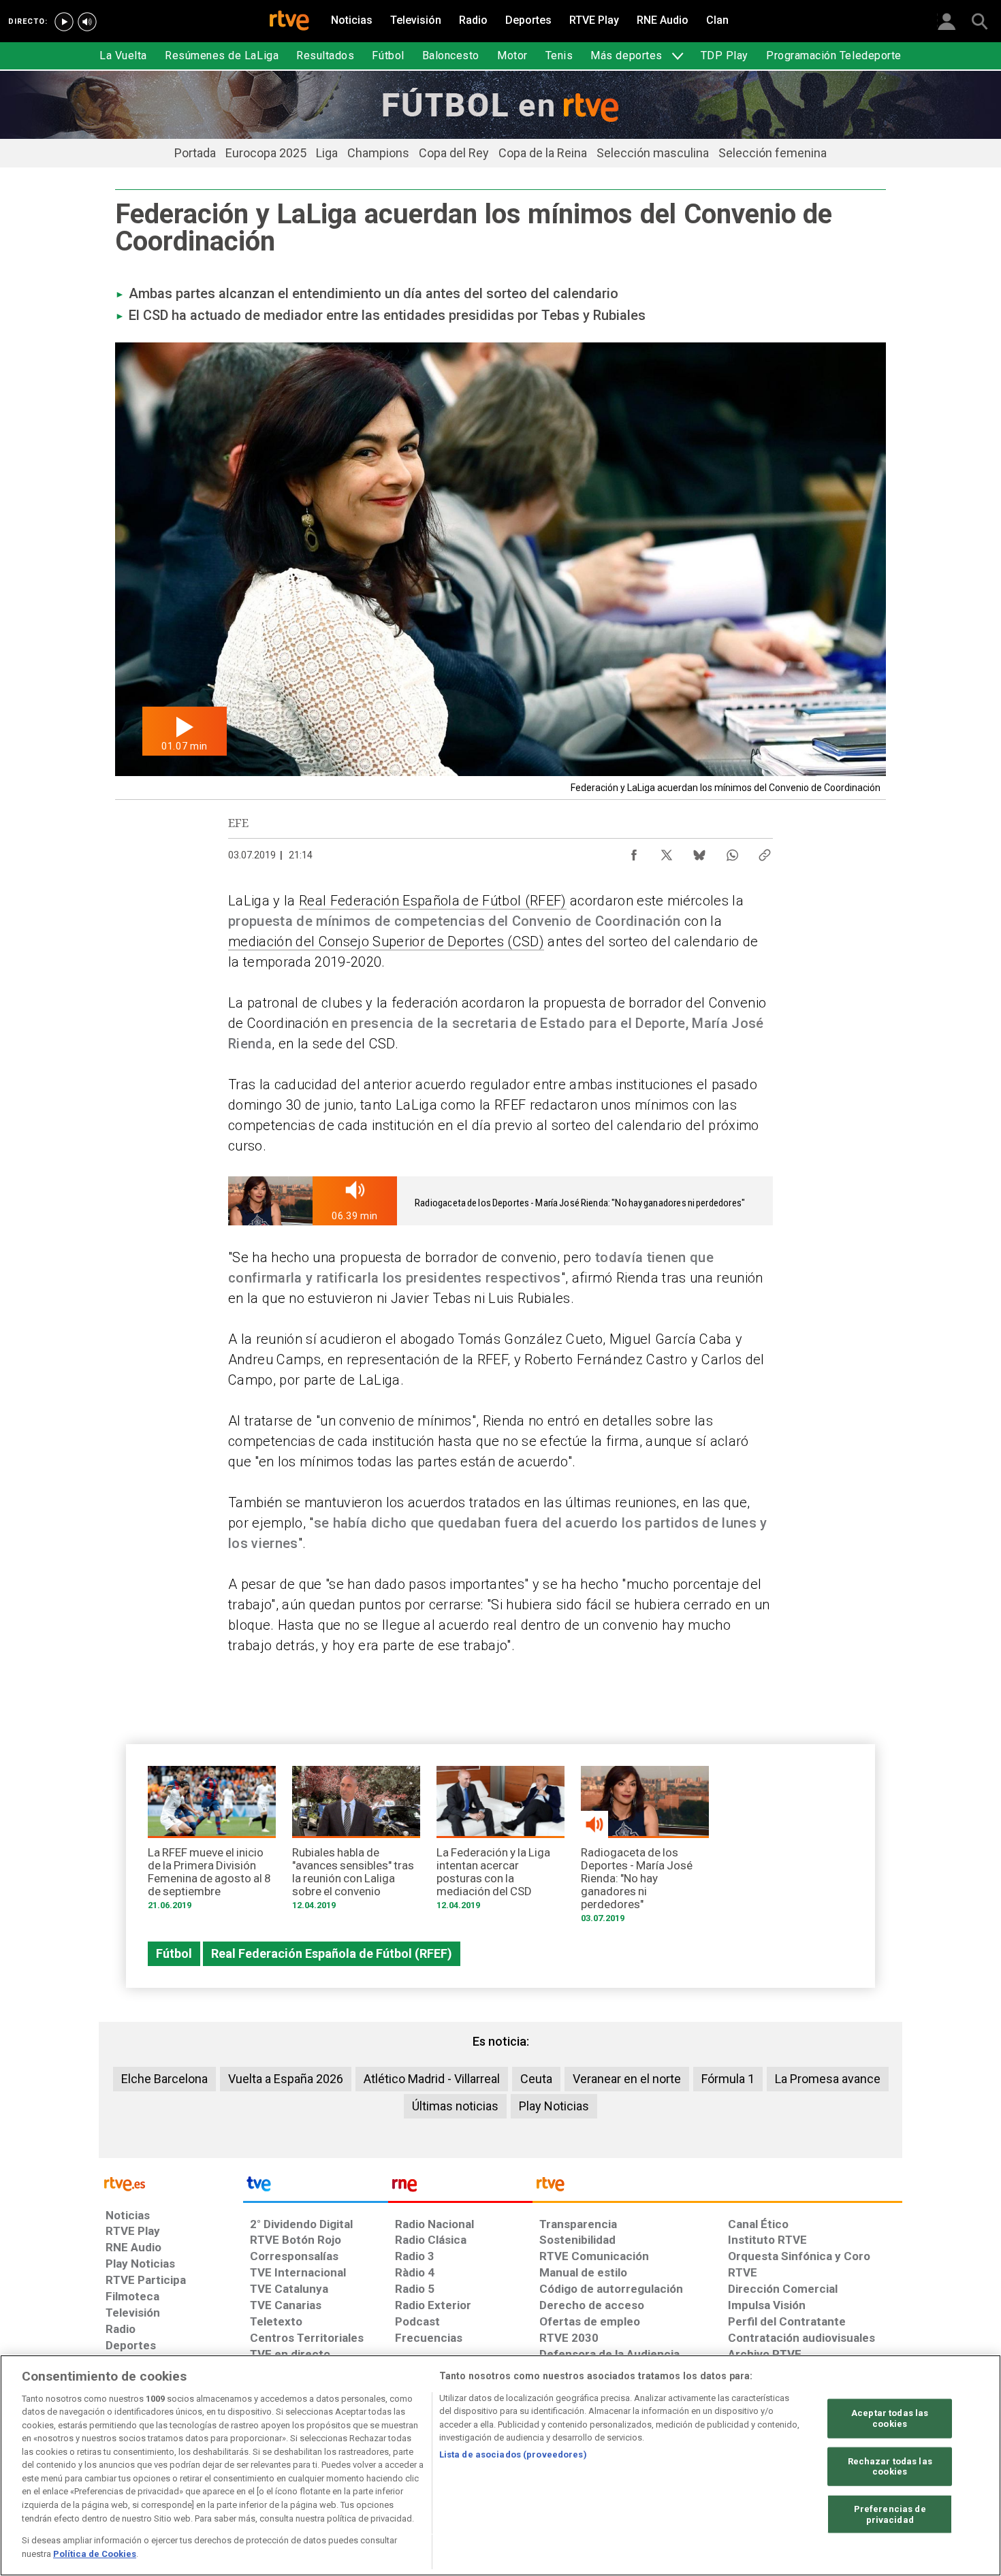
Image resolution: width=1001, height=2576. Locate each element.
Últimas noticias (455, 2106)
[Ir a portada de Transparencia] (717, 2187)
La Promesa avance (828, 2079)
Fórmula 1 (728, 2079)
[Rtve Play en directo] (64, 22)
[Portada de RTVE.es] (289, 22)
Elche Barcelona (164, 2079)
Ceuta (536, 2079)
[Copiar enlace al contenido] (765, 852)
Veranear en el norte (627, 2079)
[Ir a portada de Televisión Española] (315, 2187)
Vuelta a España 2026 (286, 2079)
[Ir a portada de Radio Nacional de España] (460, 2187)
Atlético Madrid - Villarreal (432, 2079)
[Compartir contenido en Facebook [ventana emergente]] (634, 852)
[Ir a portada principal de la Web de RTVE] (171, 2183)
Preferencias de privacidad (890, 2514)
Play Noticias (554, 2106)
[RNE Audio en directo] (87, 22)
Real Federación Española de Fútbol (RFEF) (433, 901)
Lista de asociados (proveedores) (513, 2454)
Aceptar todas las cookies (890, 2418)
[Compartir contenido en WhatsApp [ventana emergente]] (732, 852)
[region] (500, 2465)
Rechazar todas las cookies (890, 2466)
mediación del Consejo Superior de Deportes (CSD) (386, 941)
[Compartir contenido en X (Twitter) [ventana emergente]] (667, 852)
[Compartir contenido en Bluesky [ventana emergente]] (699, 852)
